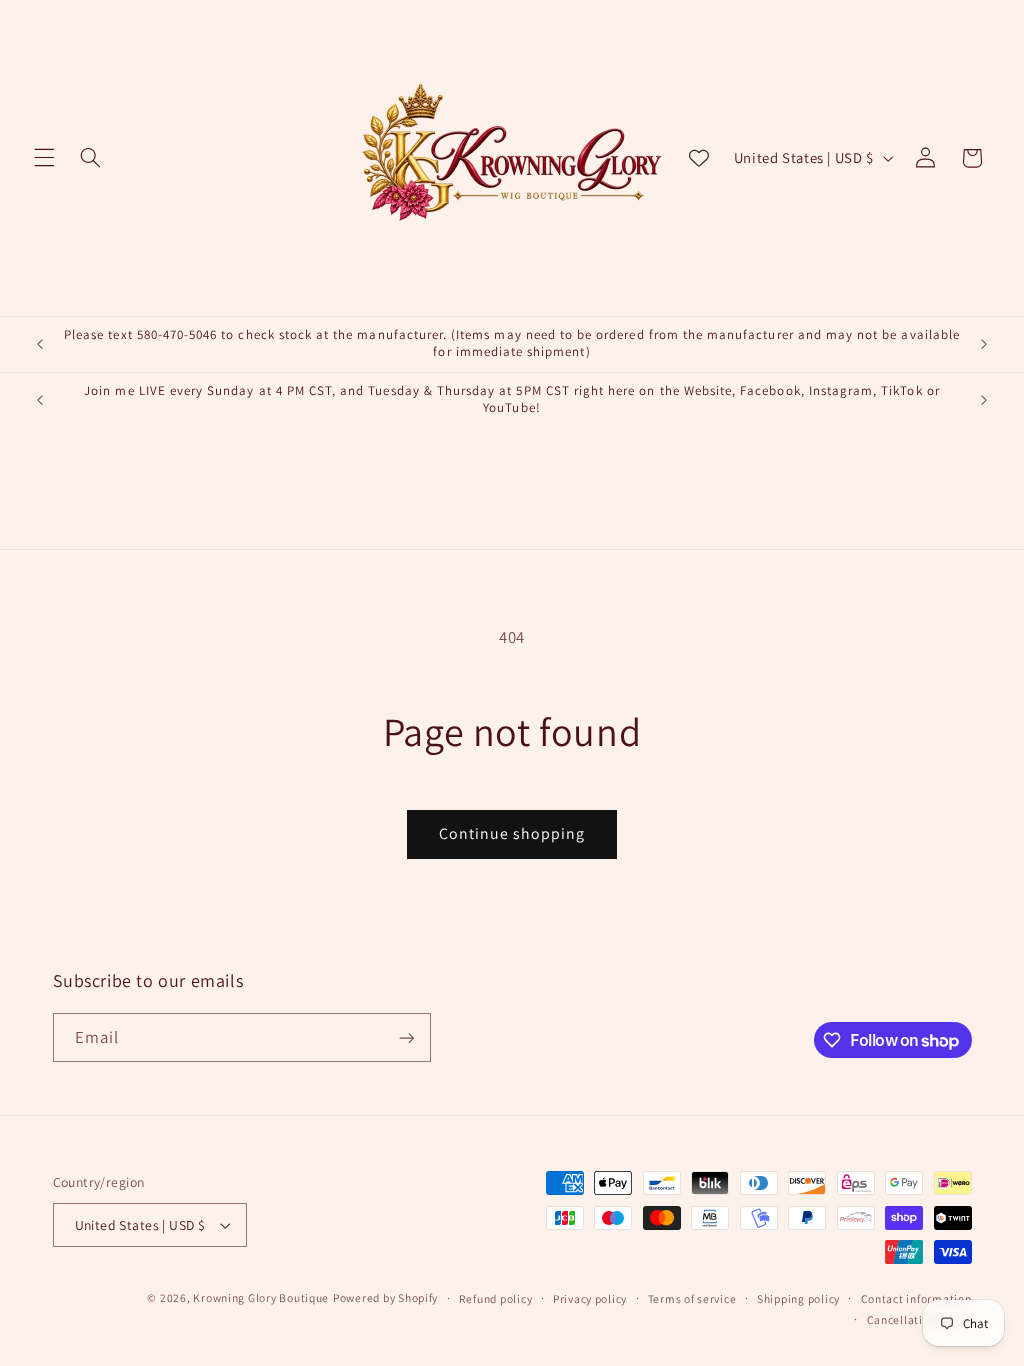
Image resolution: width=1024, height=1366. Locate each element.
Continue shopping (512, 833)
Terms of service (692, 1298)
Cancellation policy (919, 1319)
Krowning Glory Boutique (261, 1297)
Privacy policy (590, 1298)
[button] (44, 158)
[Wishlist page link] (699, 158)
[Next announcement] (984, 344)
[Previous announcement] (40, 344)
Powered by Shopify (385, 1297)
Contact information (916, 1298)
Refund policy (496, 1298)
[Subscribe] (406, 1037)
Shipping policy (798, 1298)
